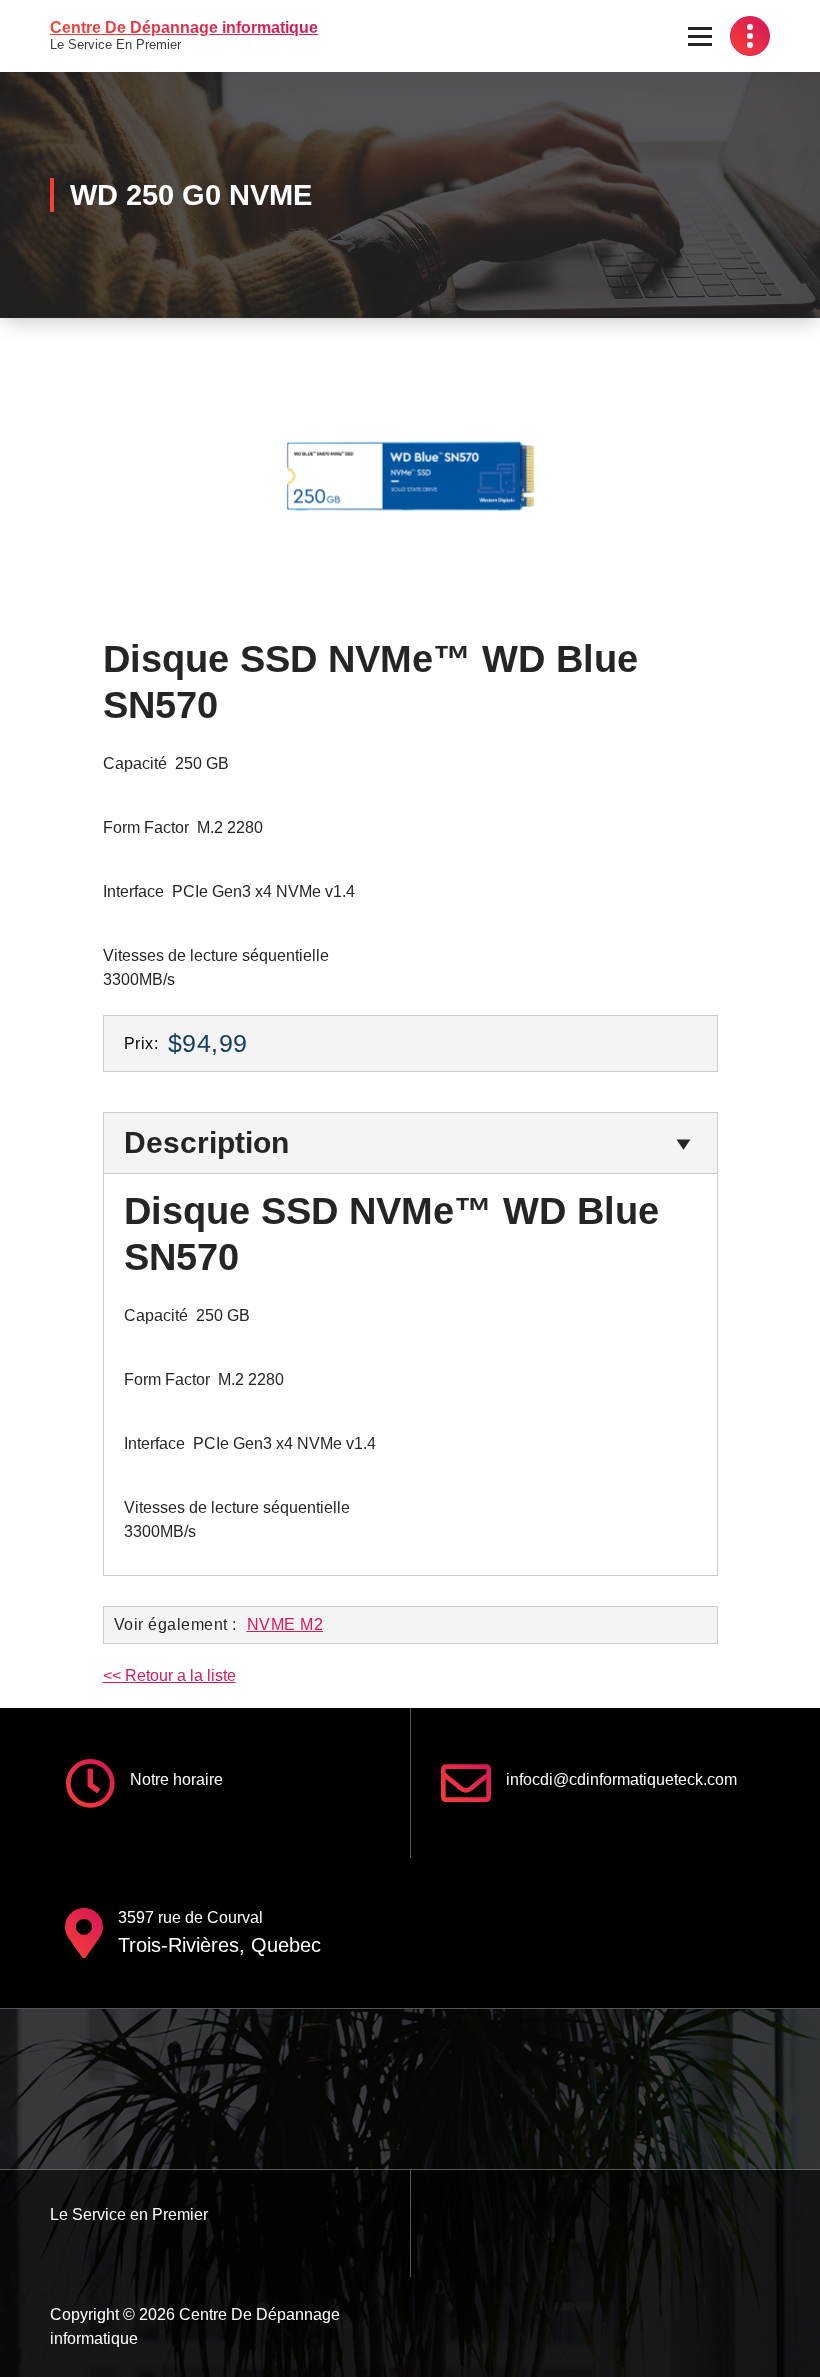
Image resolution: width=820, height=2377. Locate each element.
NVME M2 (285, 1624)
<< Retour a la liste (169, 1675)
